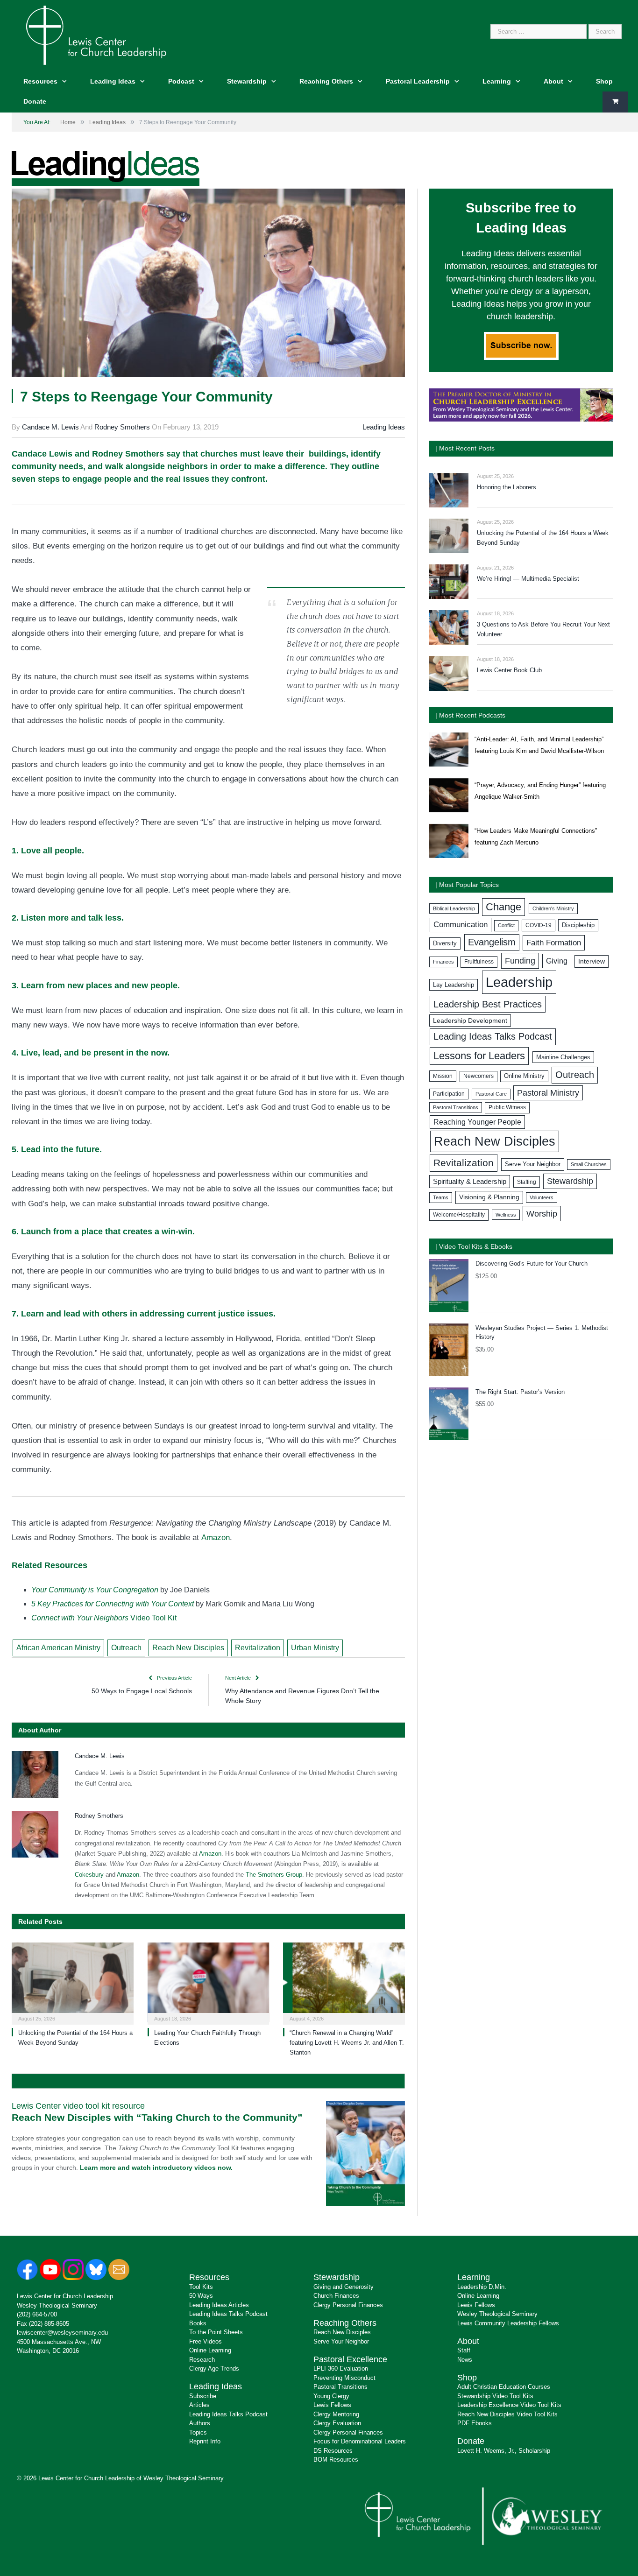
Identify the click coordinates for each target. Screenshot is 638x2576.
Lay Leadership (454, 985)
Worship (542, 1214)
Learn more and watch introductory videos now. (156, 2168)
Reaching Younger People (477, 1122)
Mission (443, 1076)
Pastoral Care (491, 1094)
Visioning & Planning (489, 1197)
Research (202, 2360)
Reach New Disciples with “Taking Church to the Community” (157, 2117)
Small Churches (589, 1164)
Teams (441, 1197)
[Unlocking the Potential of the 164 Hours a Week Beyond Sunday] (73, 1982)
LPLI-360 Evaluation (341, 2368)
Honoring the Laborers (507, 487)
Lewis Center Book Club (509, 670)
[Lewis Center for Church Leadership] (96, 34)
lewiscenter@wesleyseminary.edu (62, 2333)
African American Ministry (58, 1648)
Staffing (527, 1182)
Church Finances (336, 2296)
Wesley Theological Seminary (57, 2305)
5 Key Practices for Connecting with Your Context (113, 1604)
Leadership (519, 982)
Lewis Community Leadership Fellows (508, 2323)
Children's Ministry (553, 908)
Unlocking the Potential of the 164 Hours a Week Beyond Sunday (543, 538)
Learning (497, 81)
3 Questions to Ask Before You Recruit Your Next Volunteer (543, 629)
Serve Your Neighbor (533, 1164)
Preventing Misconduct (344, 2378)
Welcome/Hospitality (459, 1215)
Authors (200, 2423)
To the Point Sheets (216, 2332)
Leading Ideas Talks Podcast (493, 1036)
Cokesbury (89, 1875)
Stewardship (247, 81)
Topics (198, 2432)
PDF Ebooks (475, 2423)
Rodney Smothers (122, 427)
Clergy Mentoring (336, 2414)
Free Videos (206, 2341)
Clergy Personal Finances (348, 2305)
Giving (557, 961)
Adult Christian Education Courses (504, 2387)
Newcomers (478, 1076)
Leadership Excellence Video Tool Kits (509, 2405)
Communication (461, 925)
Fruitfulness (479, 962)
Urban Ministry (315, 1648)
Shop (604, 81)
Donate (35, 101)
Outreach (126, 1648)
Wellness (506, 1215)
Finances (443, 962)
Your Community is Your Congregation (95, 1590)
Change (503, 907)
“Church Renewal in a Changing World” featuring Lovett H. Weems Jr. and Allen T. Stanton (347, 2043)
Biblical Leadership (454, 908)
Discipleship (578, 925)
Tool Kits (201, 2287)
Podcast (181, 81)
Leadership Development (470, 1021)
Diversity (445, 943)
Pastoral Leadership (418, 81)
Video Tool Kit (104, 1618)
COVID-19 (539, 925)
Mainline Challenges (563, 1057)
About (553, 81)
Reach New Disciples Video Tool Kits (507, 2414)
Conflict (506, 925)
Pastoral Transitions (456, 1107)
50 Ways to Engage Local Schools (142, 1691)
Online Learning (210, 2350)
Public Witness (507, 1107)
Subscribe (203, 2396)
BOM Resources (336, 2460)
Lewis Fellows (332, 2405)
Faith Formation (554, 943)
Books (198, 2323)
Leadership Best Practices (488, 1004)
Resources (40, 81)
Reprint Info (205, 2441)
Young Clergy (331, 2396)
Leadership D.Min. (482, 2287)
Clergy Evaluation (337, 2423)
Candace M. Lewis (50, 427)
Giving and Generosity (344, 2287)
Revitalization (258, 1648)
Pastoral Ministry (548, 1093)
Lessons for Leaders (479, 1056)
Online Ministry (524, 1076)
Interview (592, 961)
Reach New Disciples (188, 1648)
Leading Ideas (113, 81)
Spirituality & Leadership (470, 1182)
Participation (449, 1094)
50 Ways (201, 2296)
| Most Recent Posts (465, 448)
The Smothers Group (274, 1875)
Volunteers (542, 1197)
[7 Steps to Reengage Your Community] (208, 284)
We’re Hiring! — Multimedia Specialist (528, 579)
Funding (520, 961)
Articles (199, 2405)
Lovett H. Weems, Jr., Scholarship (504, 2451)
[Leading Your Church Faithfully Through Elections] (209, 1982)
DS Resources (333, 2451)
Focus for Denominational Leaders (360, 2441)
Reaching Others (326, 81)
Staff (464, 2350)
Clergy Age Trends (214, 2368)
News (465, 2360)
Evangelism (492, 942)
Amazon (216, 1538)
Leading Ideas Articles (219, 2305)
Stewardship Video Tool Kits (495, 2396)
